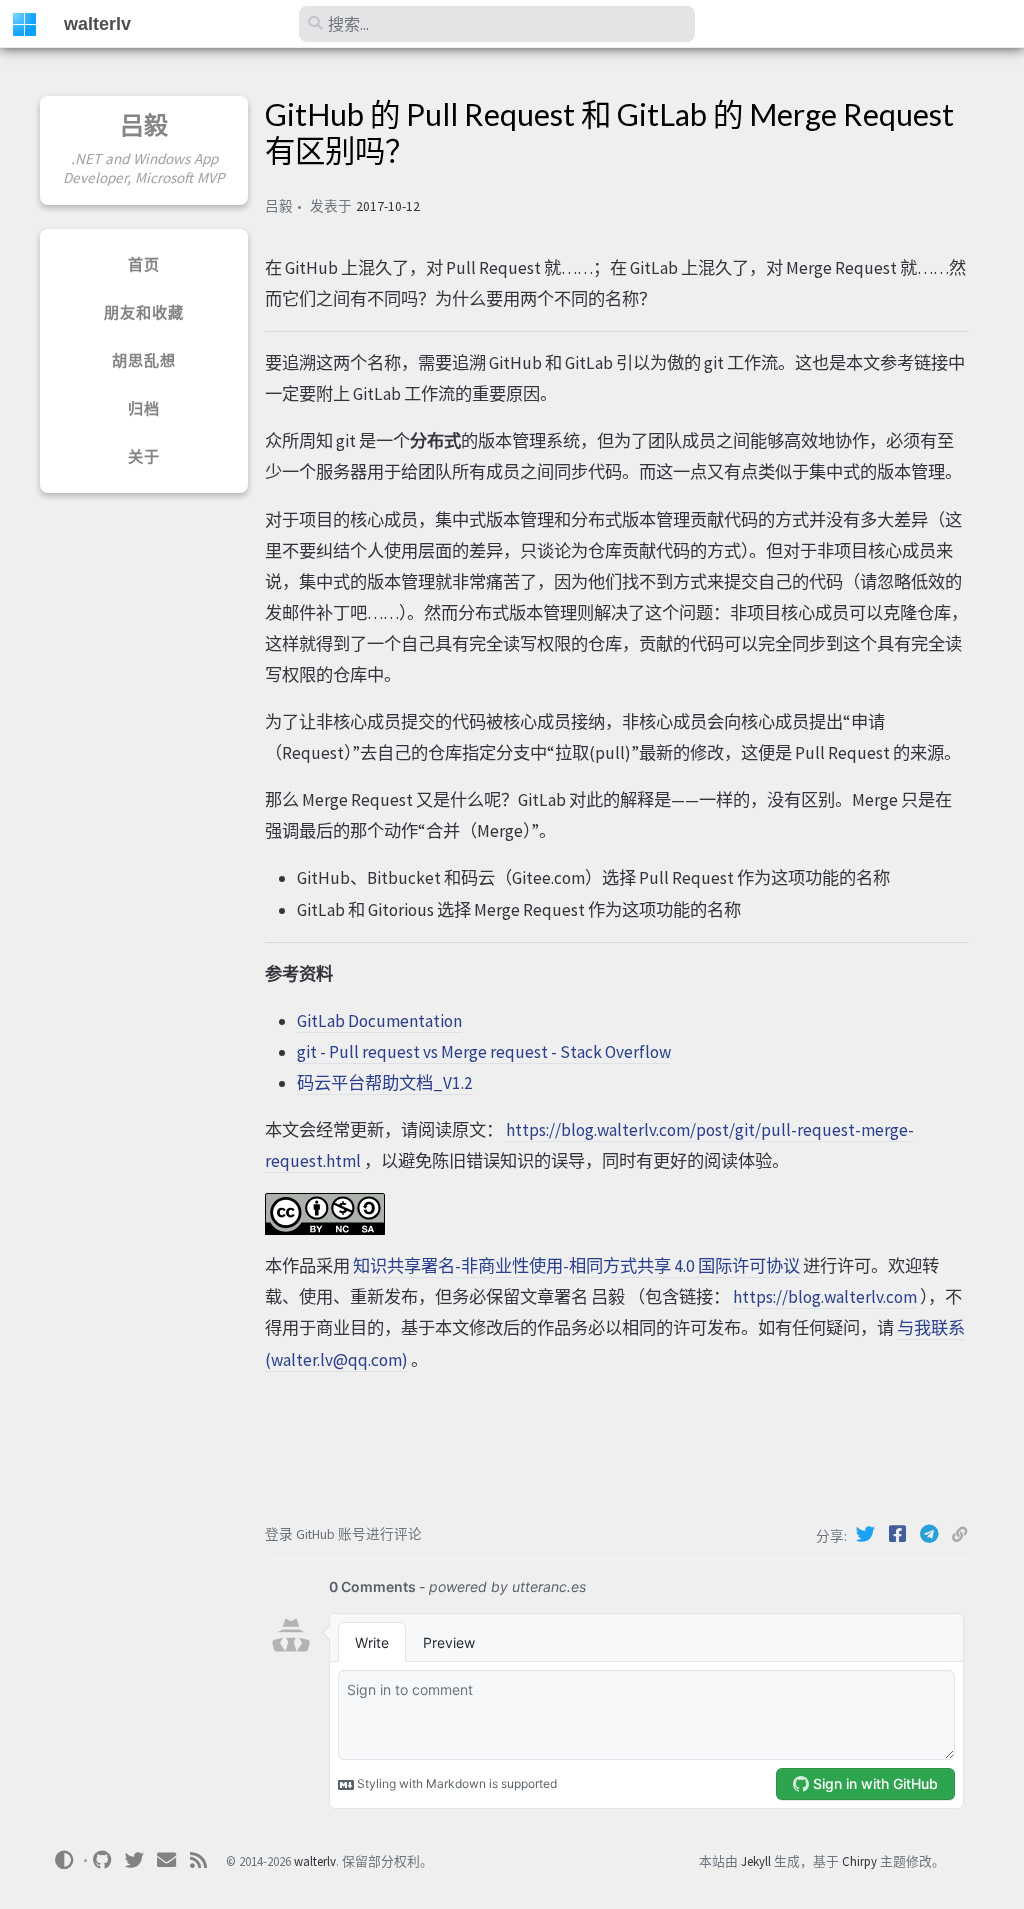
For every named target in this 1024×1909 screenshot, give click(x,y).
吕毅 (144, 125)
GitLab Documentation (379, 1021)
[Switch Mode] (64, 1860)
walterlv (97, 24)
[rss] (199, 1860)
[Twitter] (868, 1534)
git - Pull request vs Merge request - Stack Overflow (484, 1052)
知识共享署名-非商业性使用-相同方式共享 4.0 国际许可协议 (576, 1266)
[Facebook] (900, 1534)
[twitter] (135, 1860)
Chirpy (859, 1861)
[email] (167, 1860)
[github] (103, 1860)
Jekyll (756, 1861)
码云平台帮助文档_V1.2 (385, 1083)
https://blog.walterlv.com (825, 1297)
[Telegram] (932, 1534)
